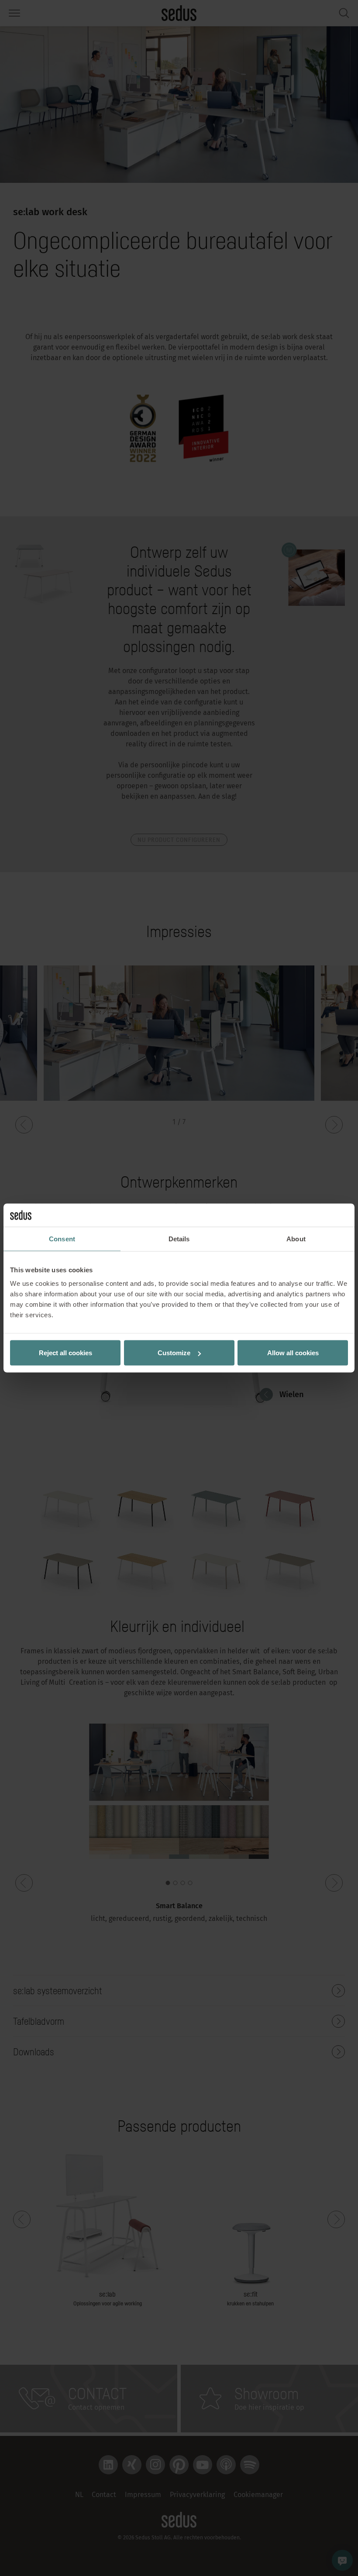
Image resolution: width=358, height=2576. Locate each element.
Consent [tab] (62, 1238)
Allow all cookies (293, 1353)
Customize (174, 1353)
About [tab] (296, 1238)
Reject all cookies (65, 1353)
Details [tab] (179, 1238)
